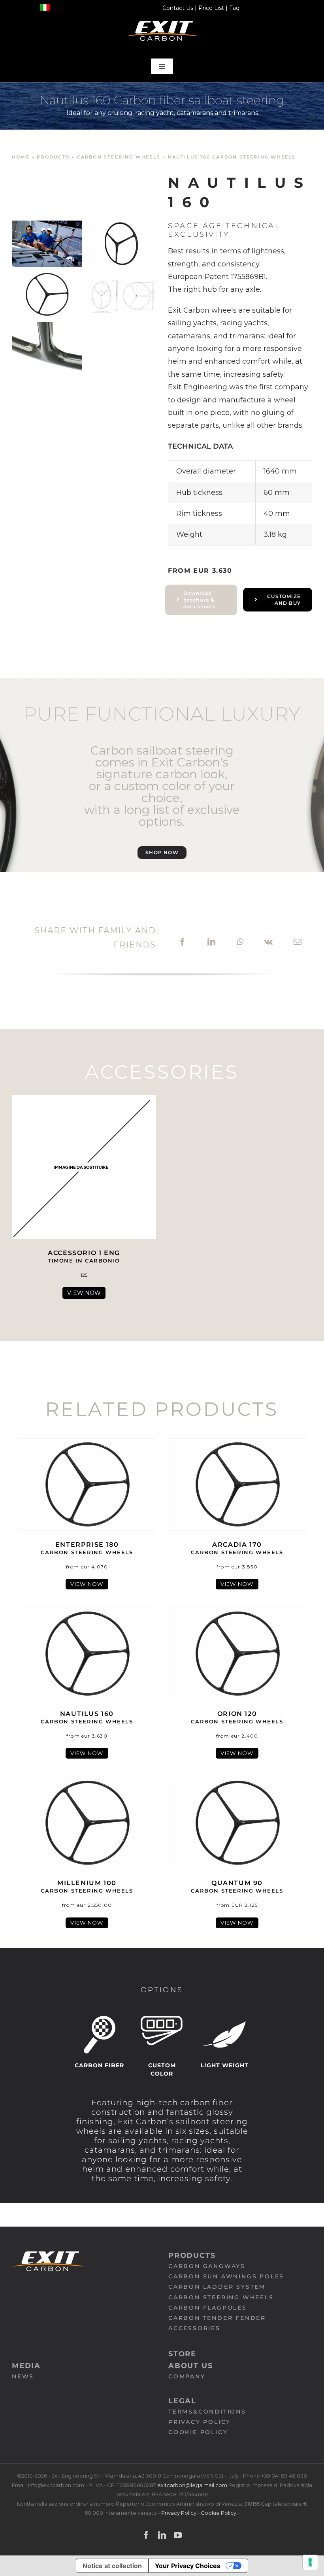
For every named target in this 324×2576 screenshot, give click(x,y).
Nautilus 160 (87, 1717)
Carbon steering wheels (119, 157)
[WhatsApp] (240, 942)
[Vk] (268, 942)
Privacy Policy (179, 2513)
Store (182, 2354)
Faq (234, 8)
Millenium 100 (87, 1886)
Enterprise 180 (87, 1548)
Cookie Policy (219, 2513)
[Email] (298, 942)
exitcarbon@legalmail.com (193, 2485)
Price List (211, 8)
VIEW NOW (84, 1293)
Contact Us (178, 8)
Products (53, 157)
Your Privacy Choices (188, 2566)
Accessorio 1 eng (84, 1256)
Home (21, 157)
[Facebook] (183, 942)
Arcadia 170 (237, 1548)
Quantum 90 (237, 1886)
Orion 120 (237, 1717)
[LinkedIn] (211, 942)
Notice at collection (112, 2566)
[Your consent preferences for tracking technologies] (310, 2562)
